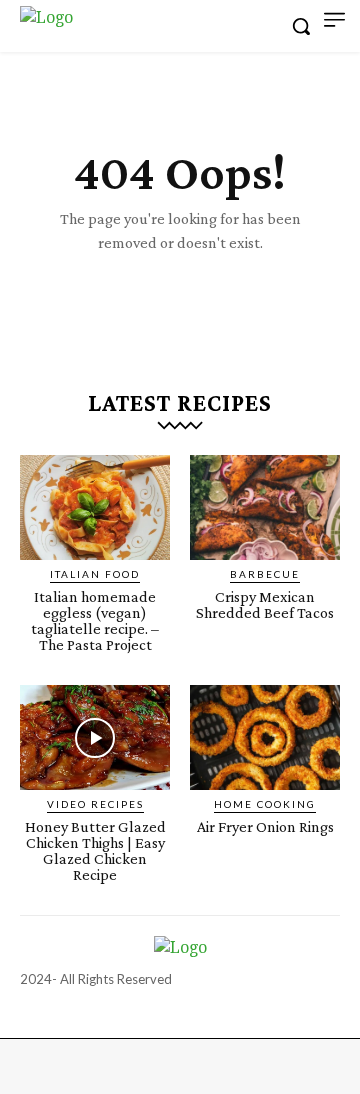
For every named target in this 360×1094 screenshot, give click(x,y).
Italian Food (95, 574)
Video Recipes (95, 804)
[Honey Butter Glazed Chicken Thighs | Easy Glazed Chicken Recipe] (95, 737)
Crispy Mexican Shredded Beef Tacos (265, 604)
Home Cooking (265, 804)
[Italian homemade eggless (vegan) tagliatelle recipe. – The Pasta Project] (95, 507)
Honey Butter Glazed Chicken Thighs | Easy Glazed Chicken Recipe (95, 850)
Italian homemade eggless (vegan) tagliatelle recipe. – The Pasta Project (95, 620)
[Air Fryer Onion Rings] (265, 737)
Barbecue (265, 574)
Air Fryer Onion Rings (265, 826)
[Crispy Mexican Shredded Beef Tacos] (265, 507)
